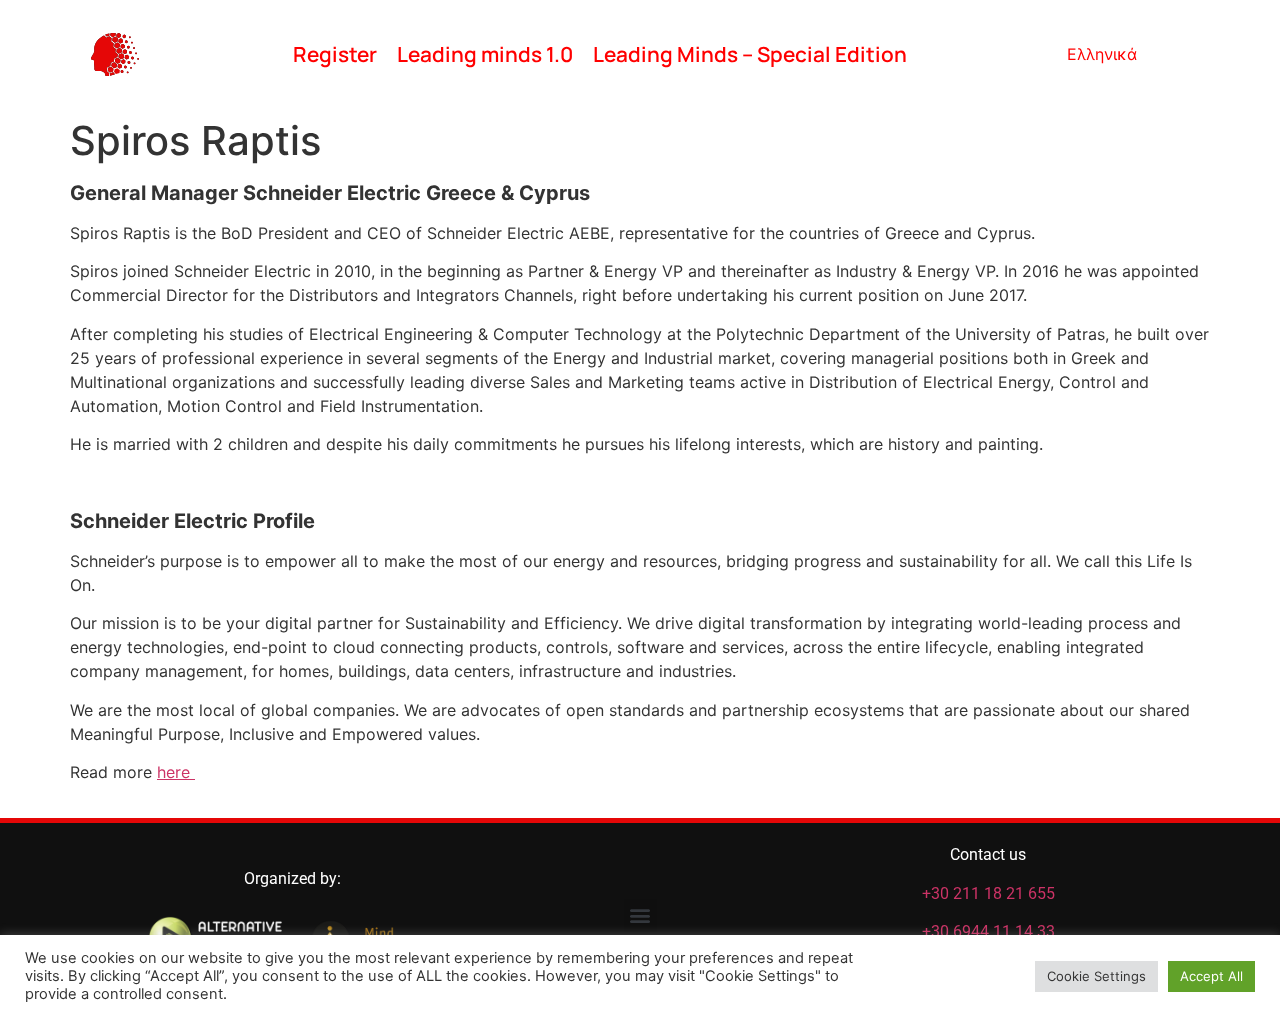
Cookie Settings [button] (1096, 976)
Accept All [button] (1211, 976)
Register (335, 54)
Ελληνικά (1102, 54)
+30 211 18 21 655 (988, 893)
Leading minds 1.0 (485, 54)
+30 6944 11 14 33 (988, 931)
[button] (640, 915)
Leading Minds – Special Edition (750, 54)
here (176, 772)
